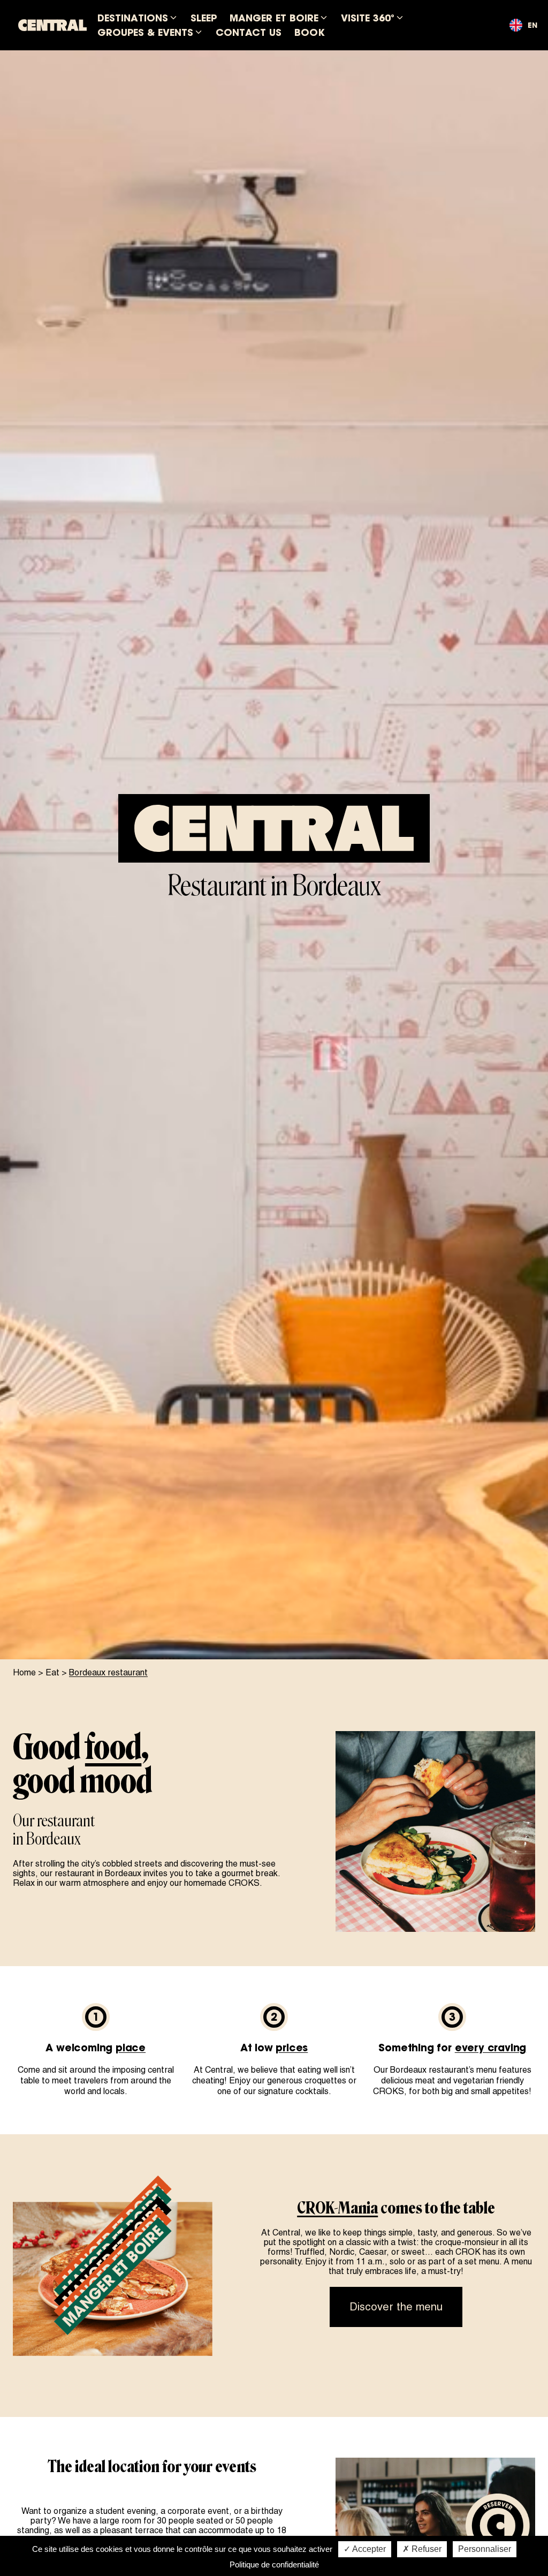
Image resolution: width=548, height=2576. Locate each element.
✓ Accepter (365, 2549)
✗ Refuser (422, 2549)
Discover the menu (396, 2307)
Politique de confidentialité (274, 2564)
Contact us (249, 32)
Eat (52, 1672)
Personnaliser (485, 2549)
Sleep (204, 18)
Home (24, 1672)
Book (310, 32)
